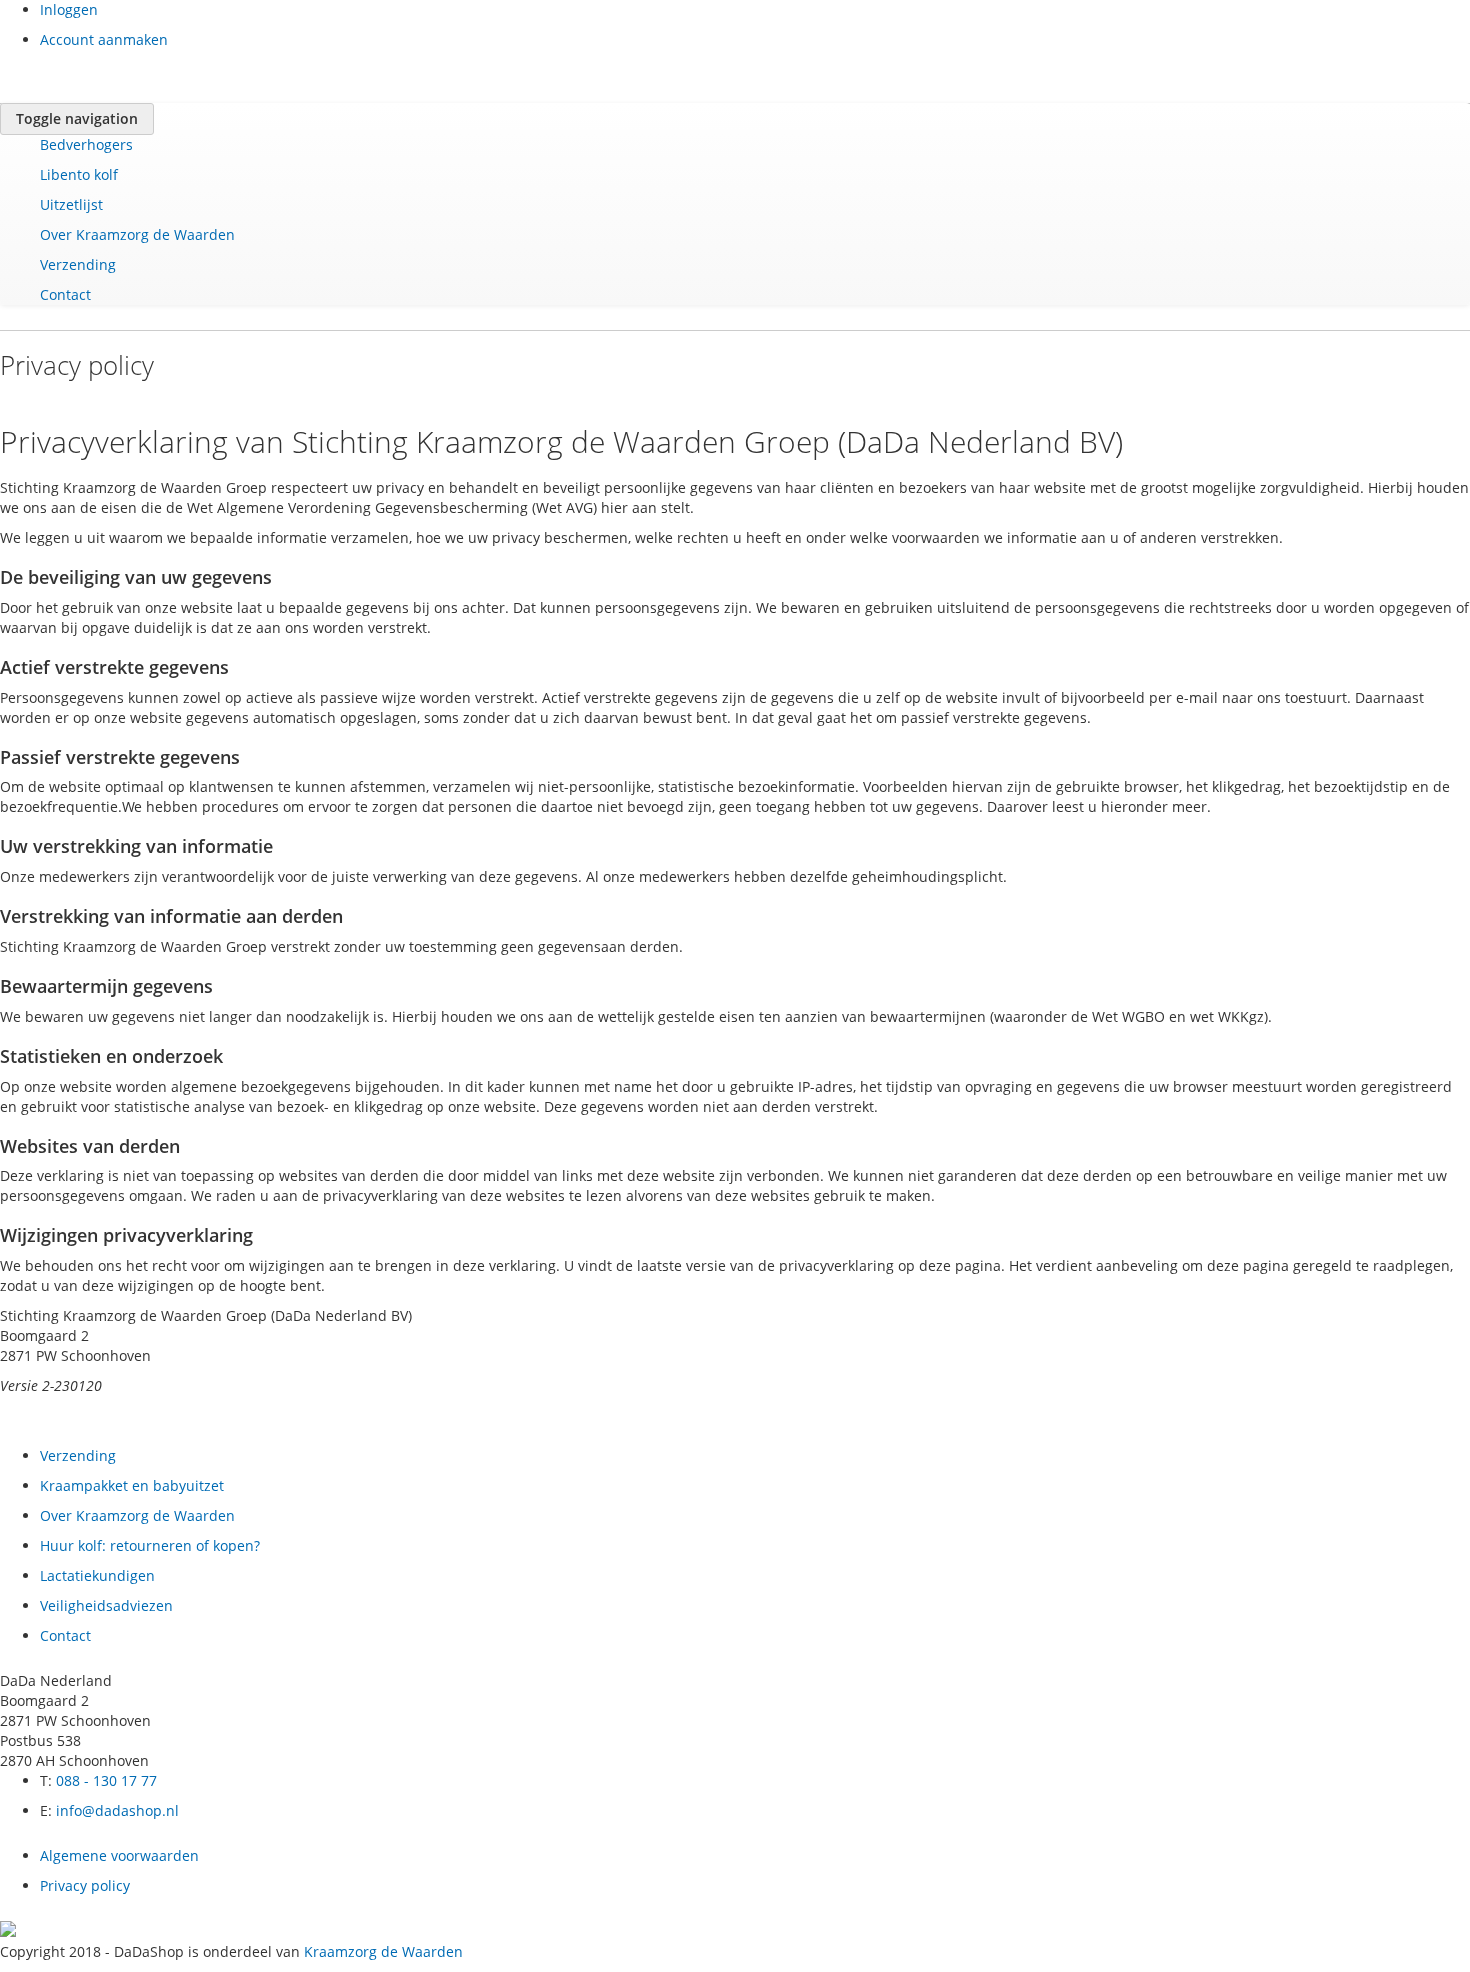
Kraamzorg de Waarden (383, 1951)
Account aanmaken (104, 39)
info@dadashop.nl (117, 1810)
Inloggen (69, 9)
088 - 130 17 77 (106, 1780)
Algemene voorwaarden (119, 1855)
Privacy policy (85, 1885)
